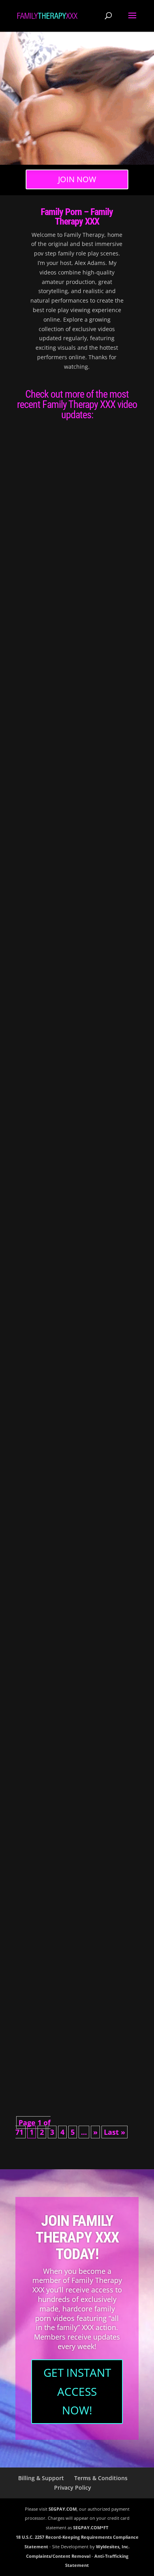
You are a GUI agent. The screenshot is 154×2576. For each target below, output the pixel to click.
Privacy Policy (73, 2487)
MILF (70, 724)
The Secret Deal (44, 894)
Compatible (38, 520)
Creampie (31, 911)
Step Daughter (99, 1472)
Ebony (55, 1276)
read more (36, 577)
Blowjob (109, 528)
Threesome (88, 734)
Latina (55, 1649)
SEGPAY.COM (63, 2509)
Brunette (30, 537)
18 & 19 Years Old (67, 528)
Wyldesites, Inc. (113, 2546)
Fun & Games (39, 1081)
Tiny (63, 1481)
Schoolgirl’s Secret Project (60, 1455)
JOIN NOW (77, 179)
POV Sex (64, 537)
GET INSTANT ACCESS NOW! (77, 2391)
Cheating (121, 902)
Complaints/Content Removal (58, 2556)
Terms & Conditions (101, 2478)
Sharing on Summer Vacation (61, 707)
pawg (81, 724)
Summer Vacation (46, 2015)
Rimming (113, 724)
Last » (115, 2132)
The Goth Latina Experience (58, 1641)
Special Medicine (44, 1828)
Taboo (100, 537)
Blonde (55, 902)
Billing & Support (41, 2478)
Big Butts (92, 528)
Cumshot (47, 537)
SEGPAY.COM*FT (91, 2527)
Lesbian (58, 715)
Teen (112, 537)
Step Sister (84, 537)
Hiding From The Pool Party (59, 1268)
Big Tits (88, 902)
